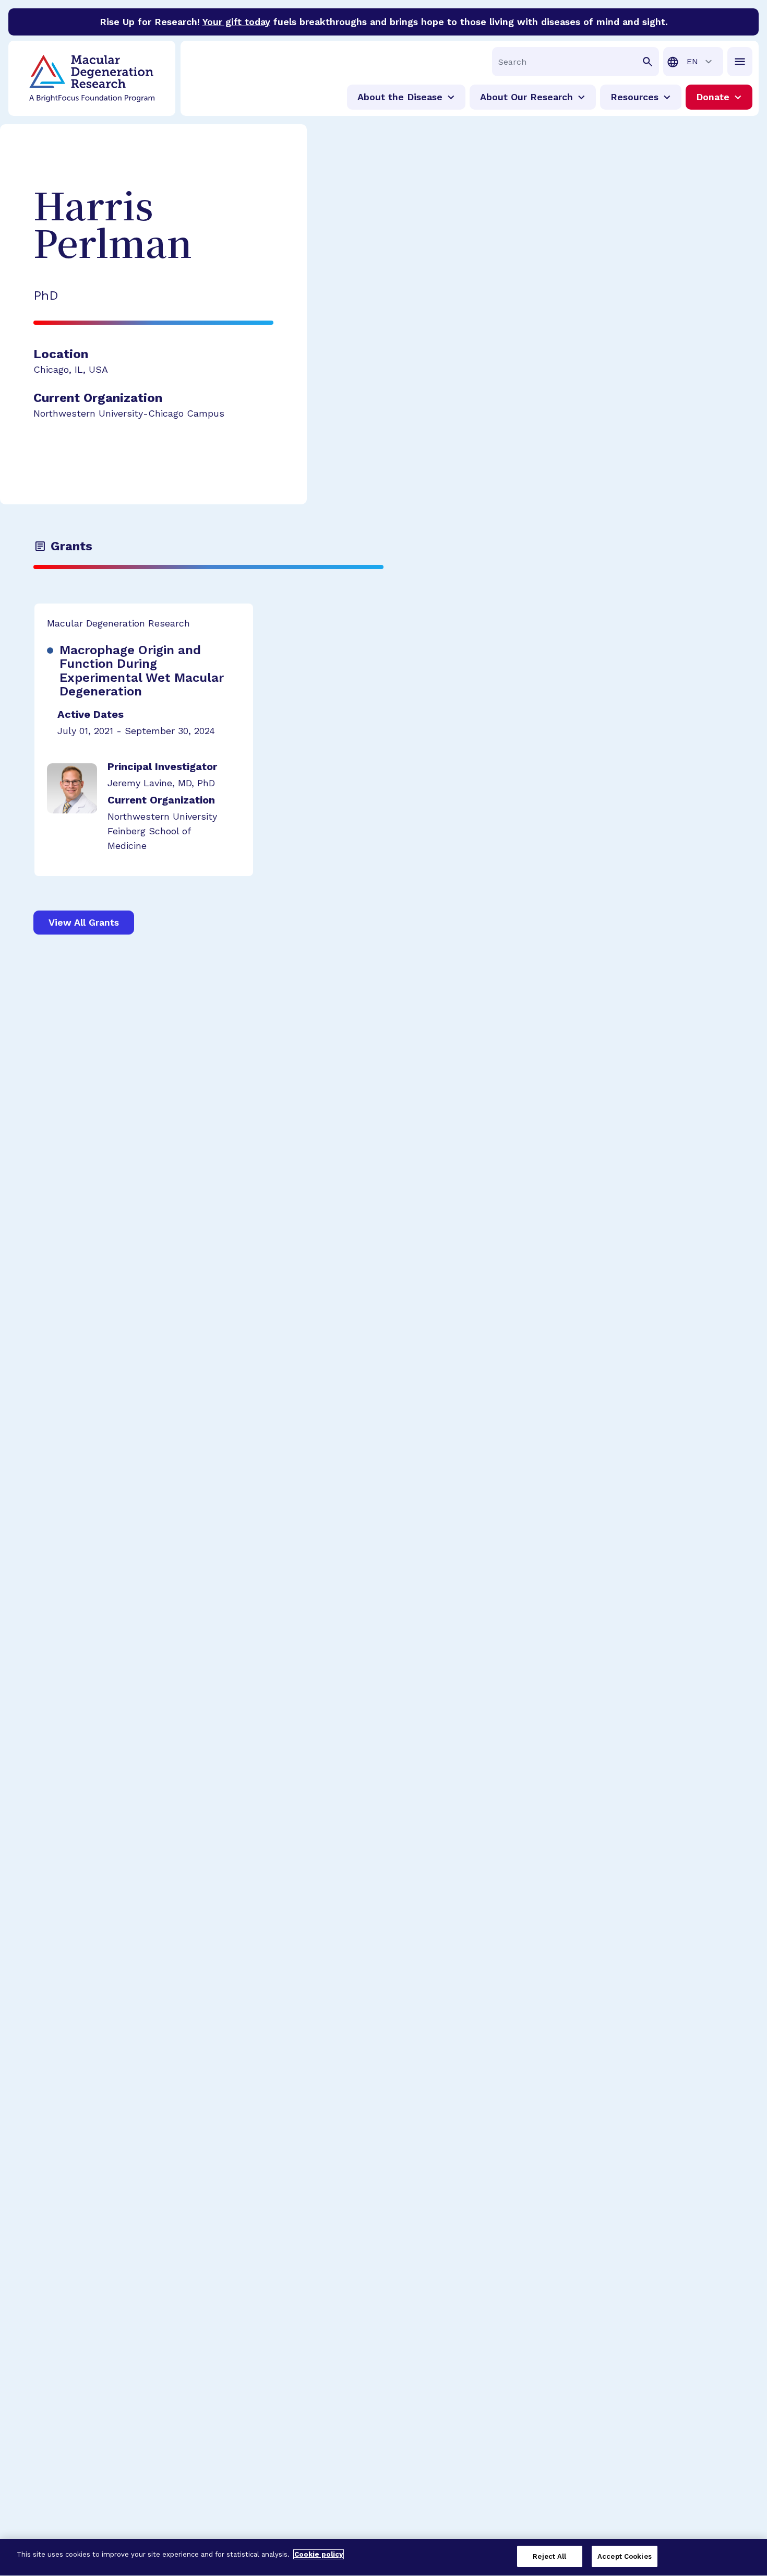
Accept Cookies (625, 2556)
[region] (383, 2557)
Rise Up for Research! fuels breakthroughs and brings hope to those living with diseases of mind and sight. (384, 22)
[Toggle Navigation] (740, 62)
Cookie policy (319, 2554)
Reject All (549, 2556)
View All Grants (84, 922)
